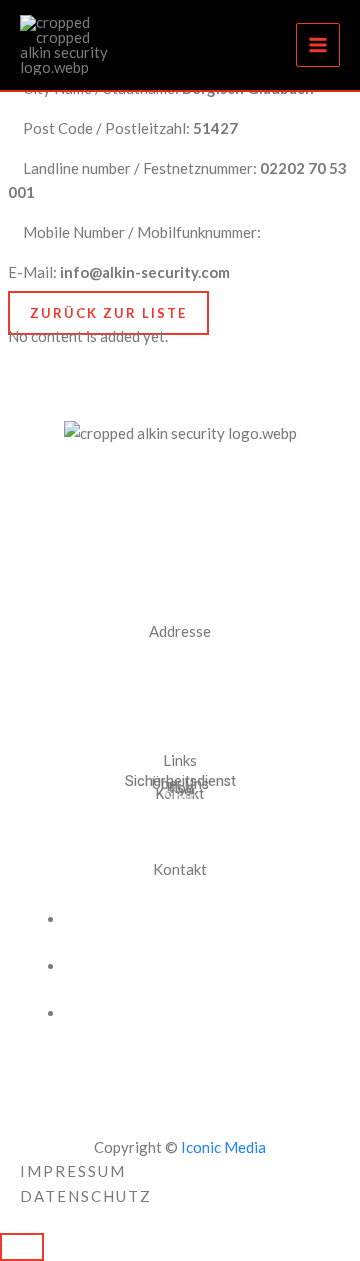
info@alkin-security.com (168, 1013)
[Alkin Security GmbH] (70, 45)
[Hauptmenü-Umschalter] (318, 45)
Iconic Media (222, 1147)
